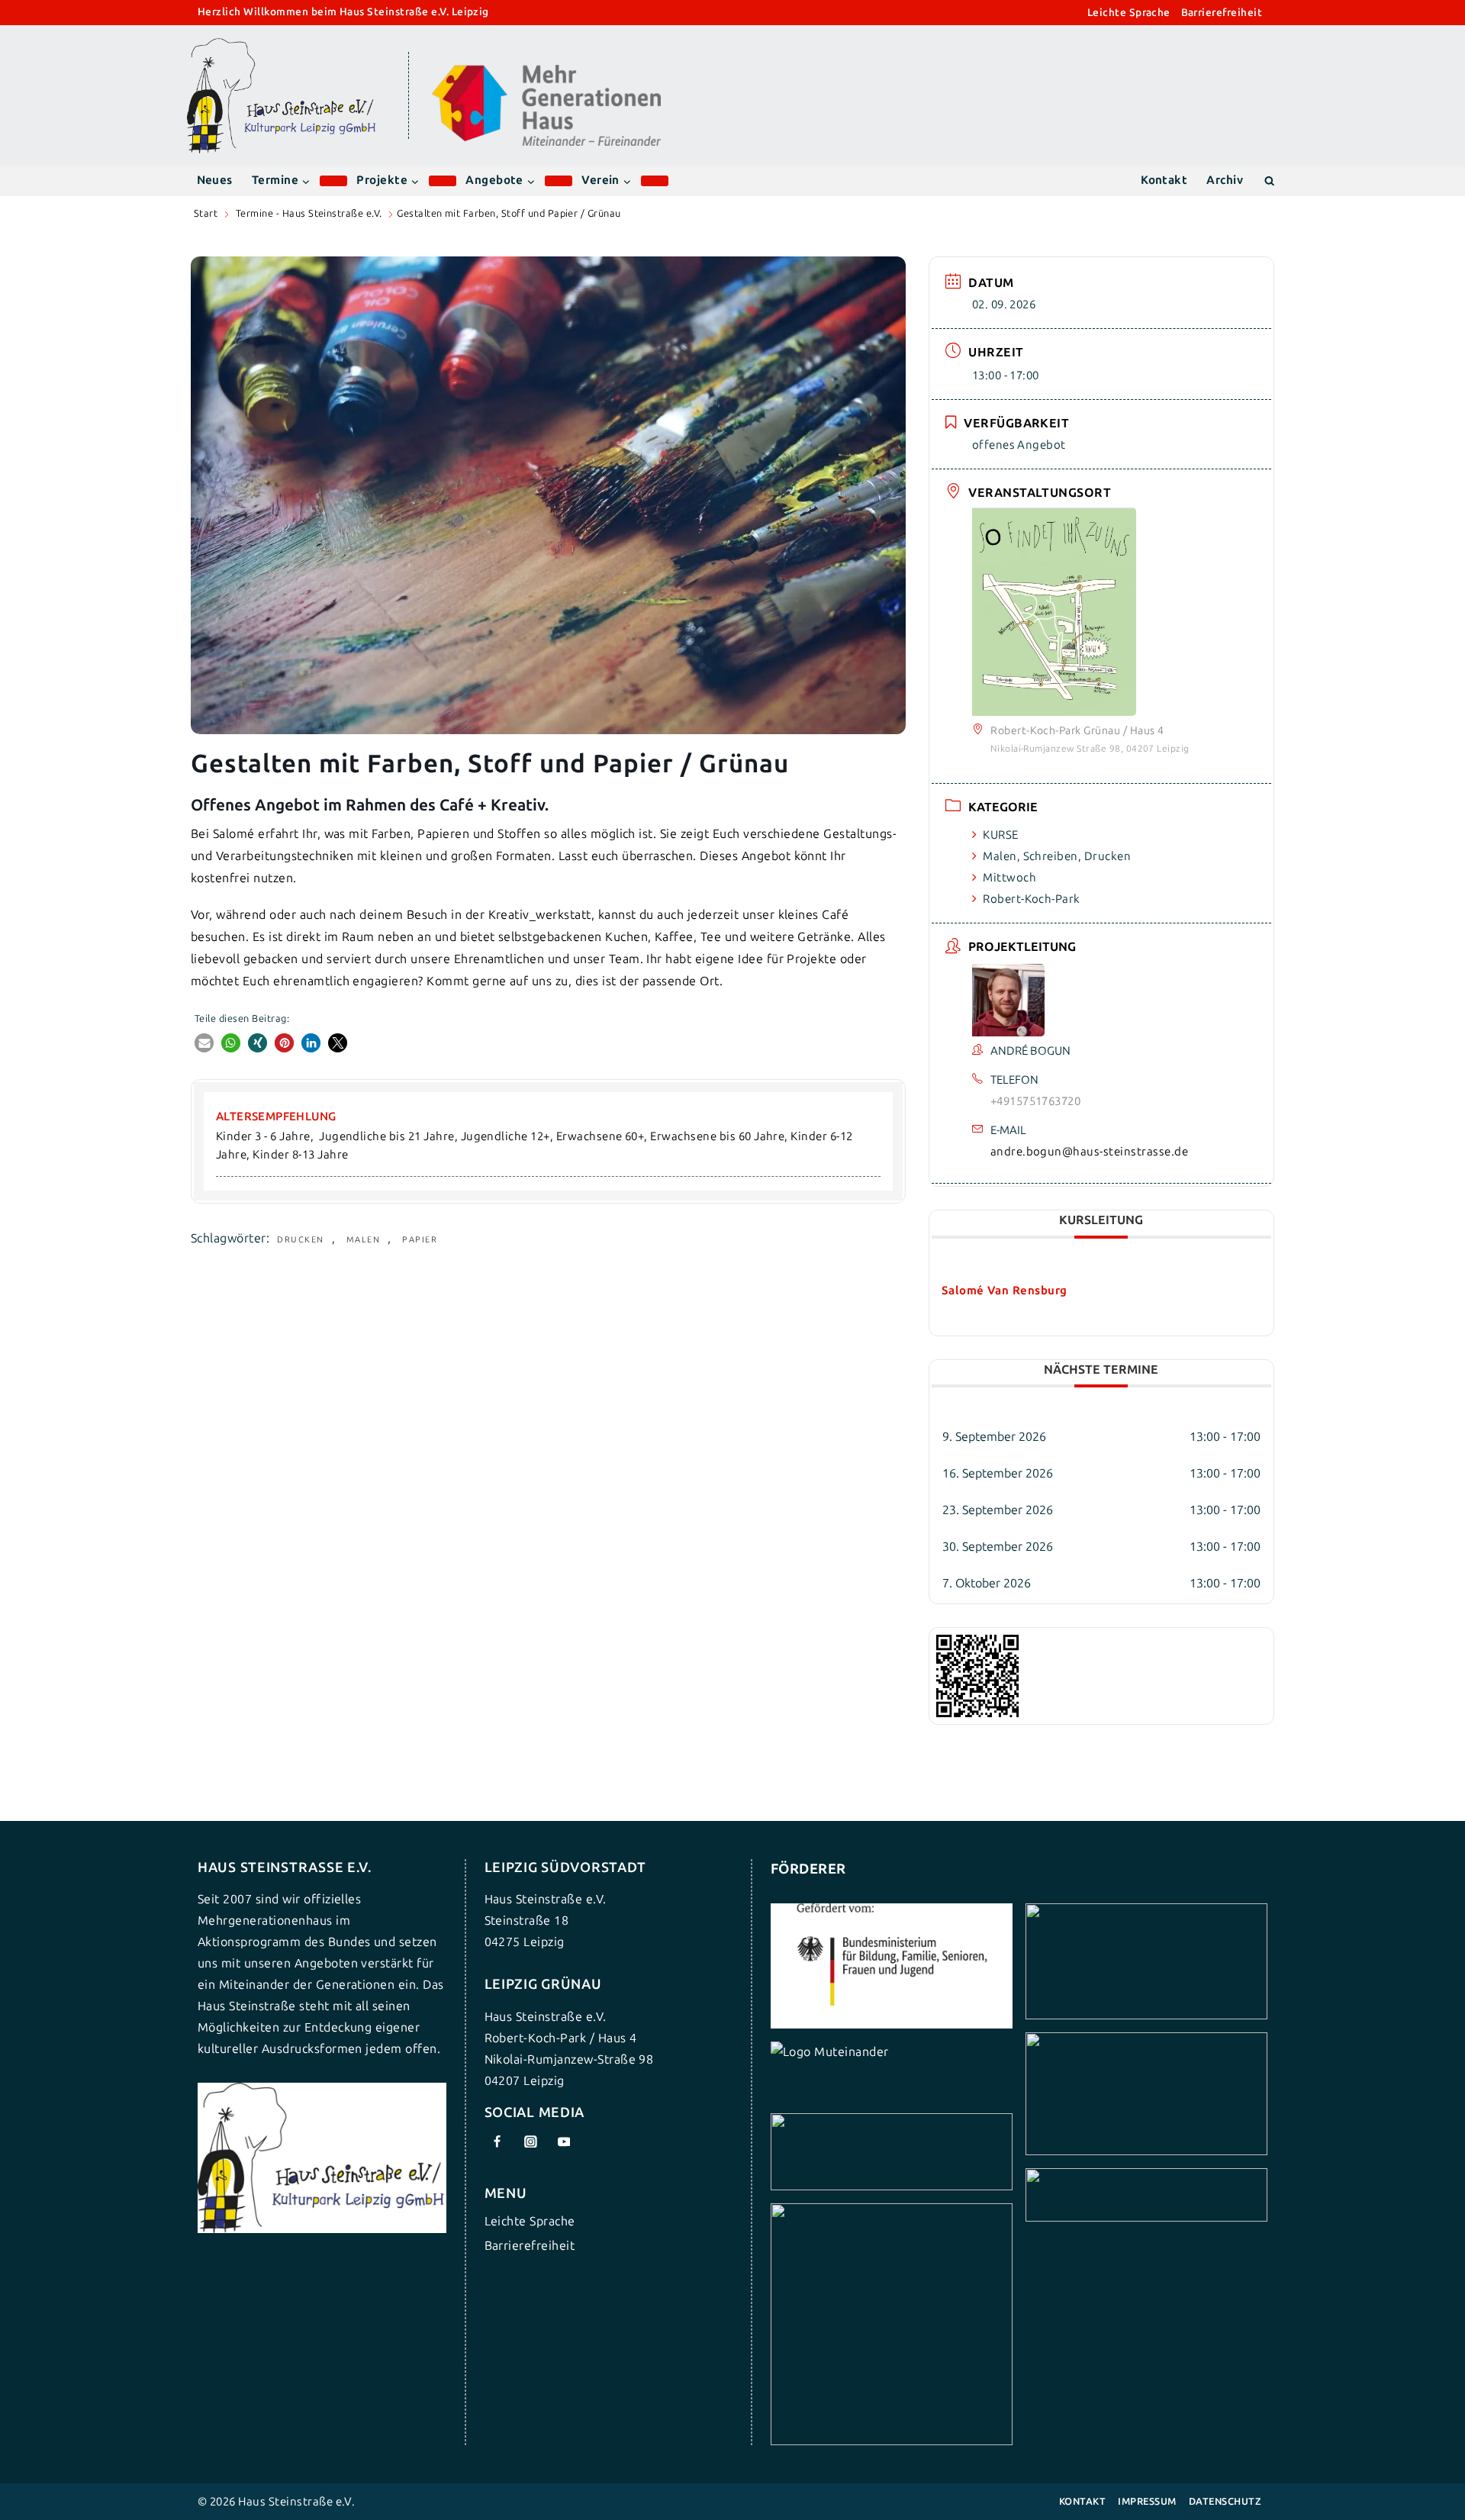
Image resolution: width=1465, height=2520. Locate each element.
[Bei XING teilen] (258, 1043)
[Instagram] (530, 2141)
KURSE (1000, 835)
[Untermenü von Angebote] (559, 181)
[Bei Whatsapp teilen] (231, 1043)
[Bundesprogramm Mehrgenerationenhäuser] (546, 142)
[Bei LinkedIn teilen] (311, 1043)
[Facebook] (497, 2141)
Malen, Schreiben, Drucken (1057, 856)
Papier (420, 1240)
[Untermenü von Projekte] (443, 181)
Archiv (1225, 180)
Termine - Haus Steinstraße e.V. (309, 213)
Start (206, 213)
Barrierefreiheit (1222, 13)
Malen (364, 1240)
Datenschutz (1225, 2501)
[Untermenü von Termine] (333, 181)
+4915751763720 (1036, 1101)
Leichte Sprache (1129, 13)
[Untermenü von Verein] (655, 181)
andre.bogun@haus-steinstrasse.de (1089, 1152)
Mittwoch (1009, 878)
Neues (215, 180)
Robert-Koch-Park (1032, 899)
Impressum (1147, 2501)
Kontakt (1164, 180)
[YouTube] (564, 2141)
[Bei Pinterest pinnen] (284, 1043)
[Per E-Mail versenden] (204, 1043)
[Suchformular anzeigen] (1269, 180)
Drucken (301, 1240)
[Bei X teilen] (338, 1043)
